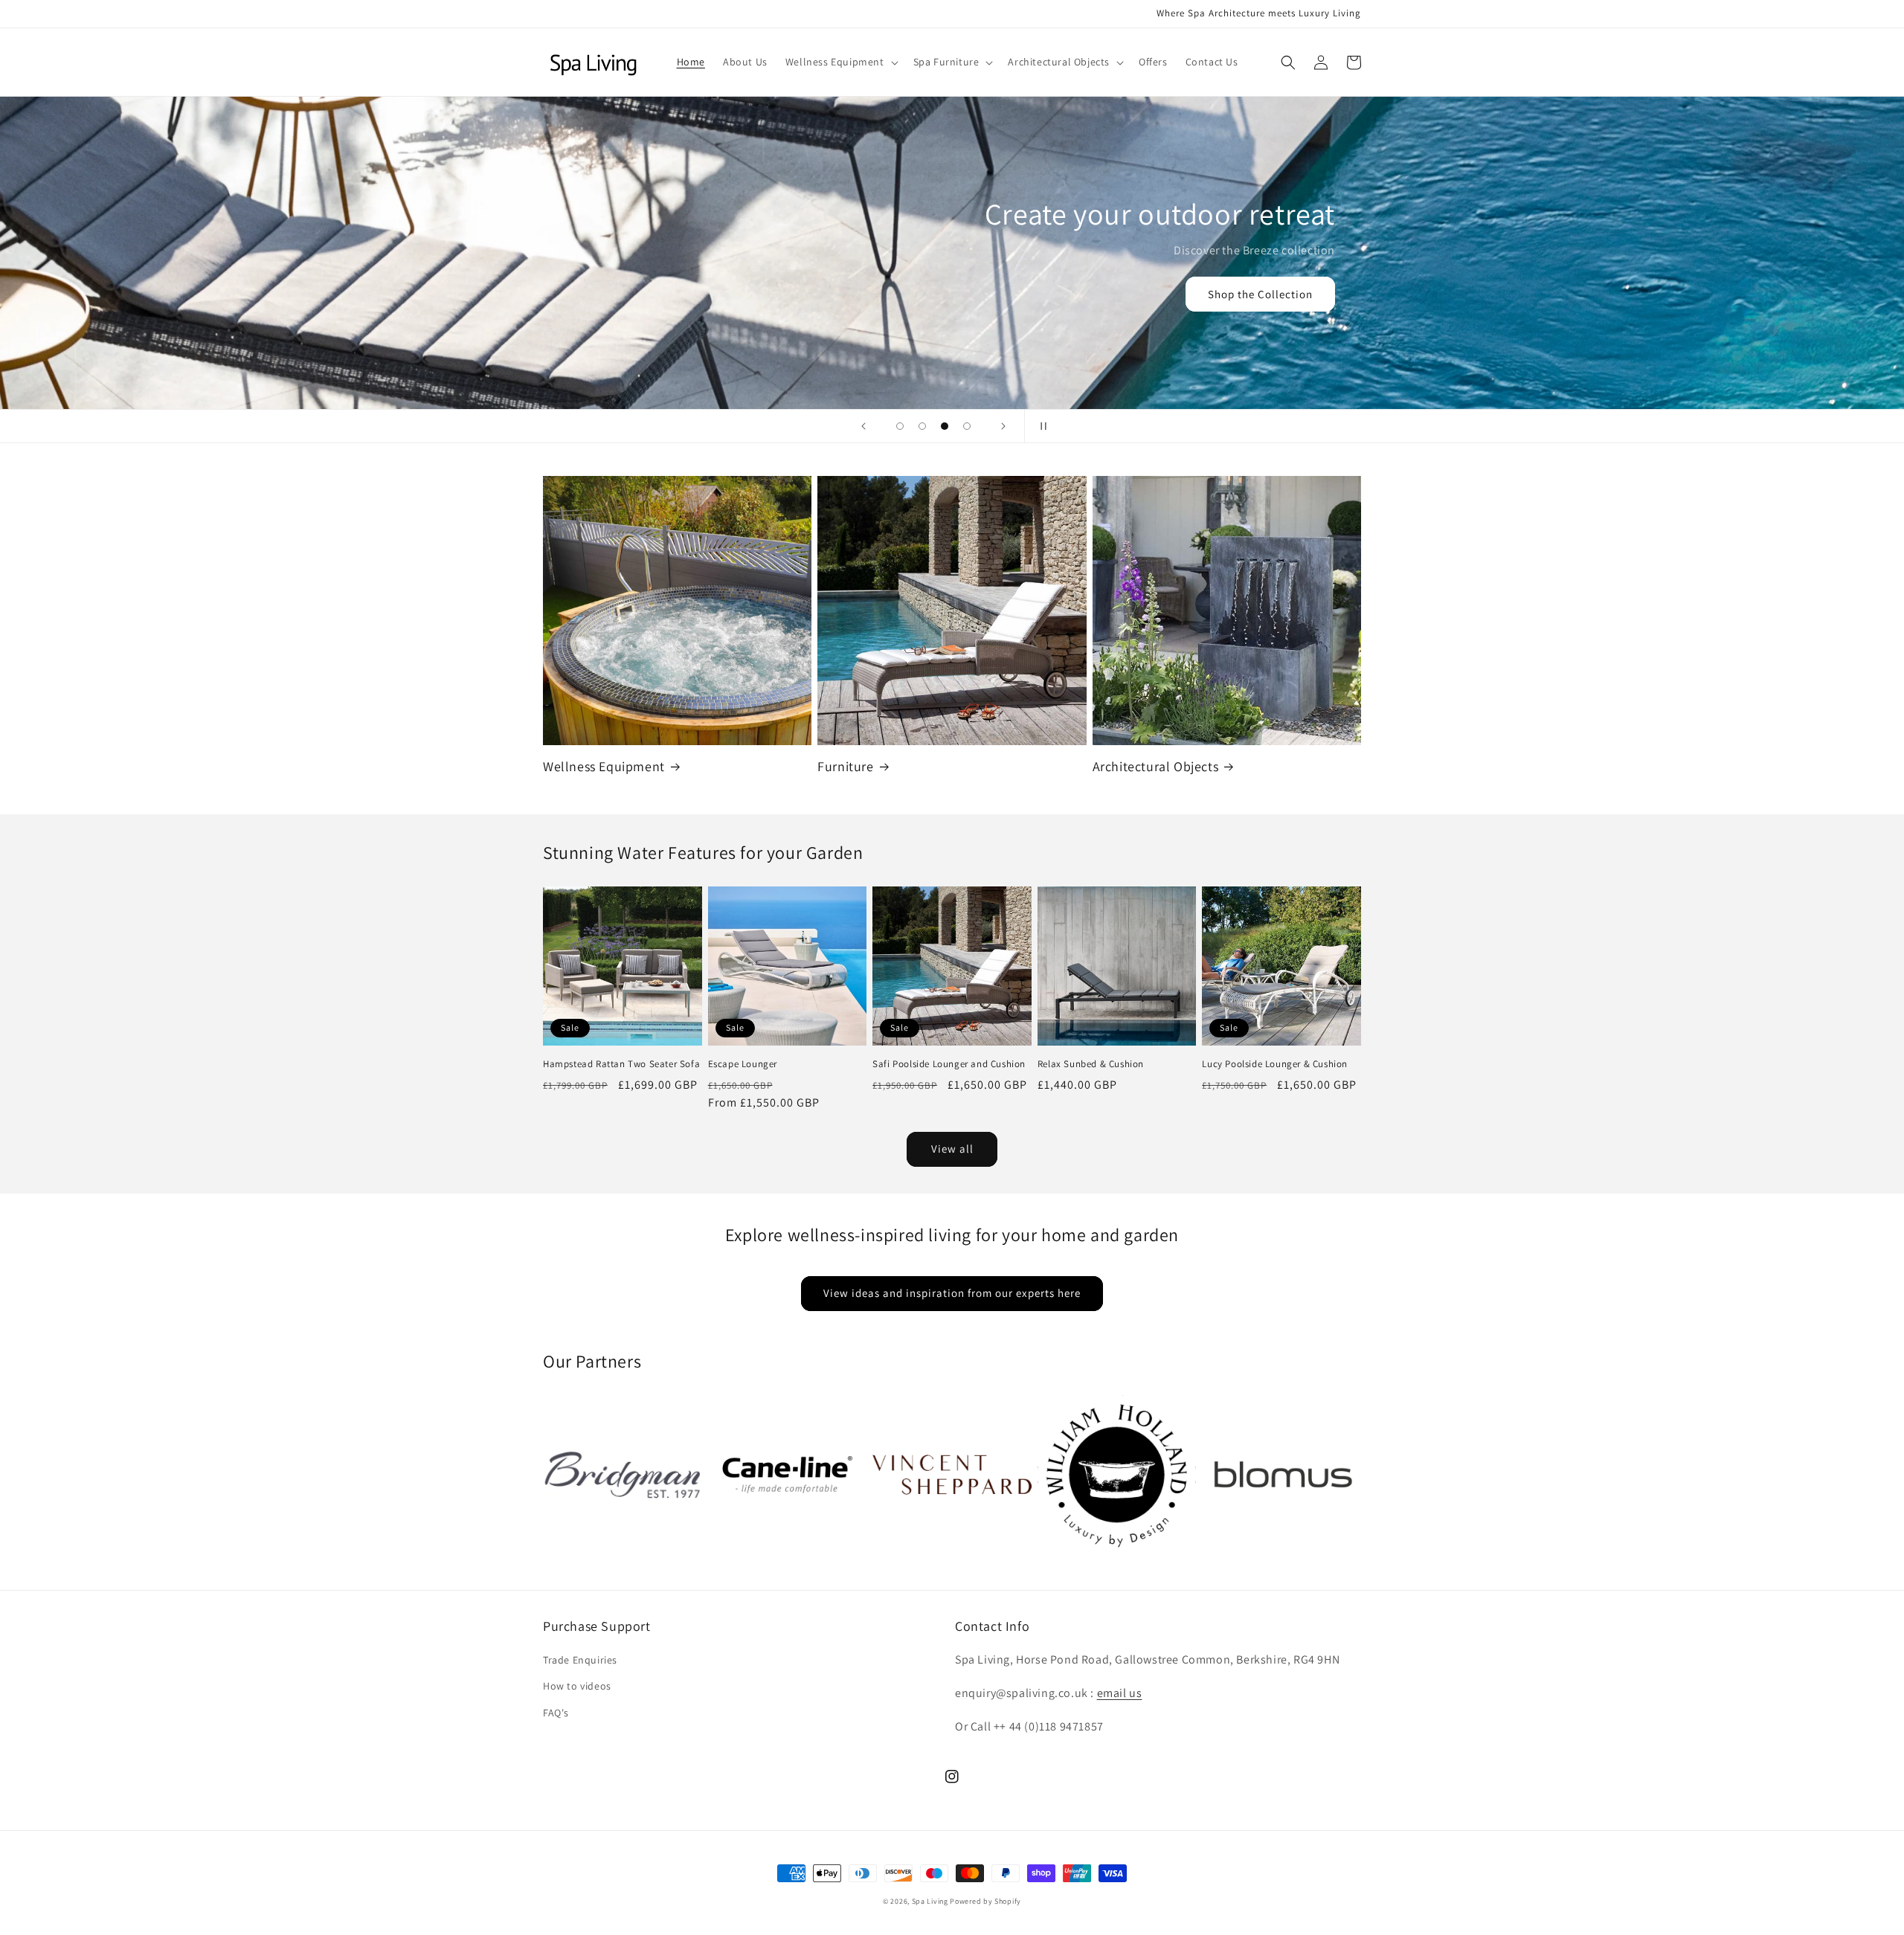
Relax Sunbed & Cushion (1091, 1064)
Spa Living (931, 1901)
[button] (840, 62)
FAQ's (556, 1713)
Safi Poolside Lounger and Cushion (949, 1064)
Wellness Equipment (604, 766)
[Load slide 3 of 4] (945, 426)
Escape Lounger (743, 1064)
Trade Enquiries (580, 1660)
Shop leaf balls (952, 305)
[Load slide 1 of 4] (900, 426)
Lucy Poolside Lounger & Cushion (1275, 1064)
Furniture (845, 766)
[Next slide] (1003, 426)
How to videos (577, 1686)
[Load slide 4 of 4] (967, 426)
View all (952, 1149)
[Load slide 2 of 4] (922, 426)
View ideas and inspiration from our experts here (952, 1293)
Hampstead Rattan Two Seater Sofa (621, 1064)
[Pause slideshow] (1041, 426)
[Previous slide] (863, 426)
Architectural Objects (1156, 766)
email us (1120, 1693)
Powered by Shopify (985, 1901)
